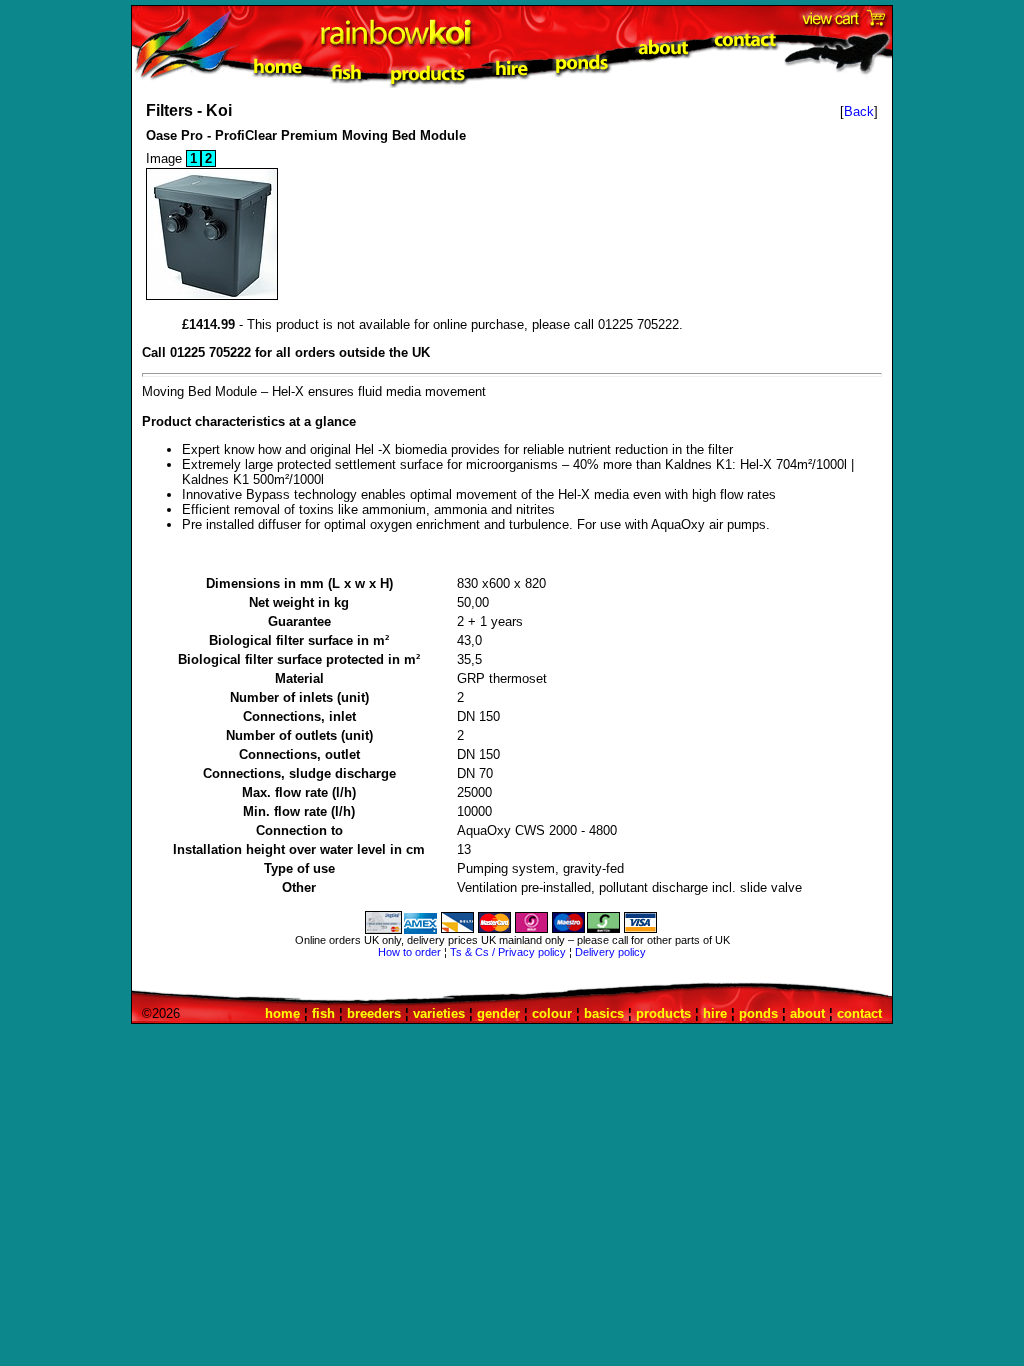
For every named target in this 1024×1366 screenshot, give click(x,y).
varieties (439, 1013)
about (807, 1013)
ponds (758, 1013)
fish (323, 1013)
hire (715, 1013)
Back (859, 111)
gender (498, 1013)
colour (552, 1013)
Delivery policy (610, 952)
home (282, 1013)
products (663, 1013)
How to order (409, 952)
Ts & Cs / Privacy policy (508, 952)
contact (859, 1013)
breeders (374, 1013)
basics (604, 1013)
